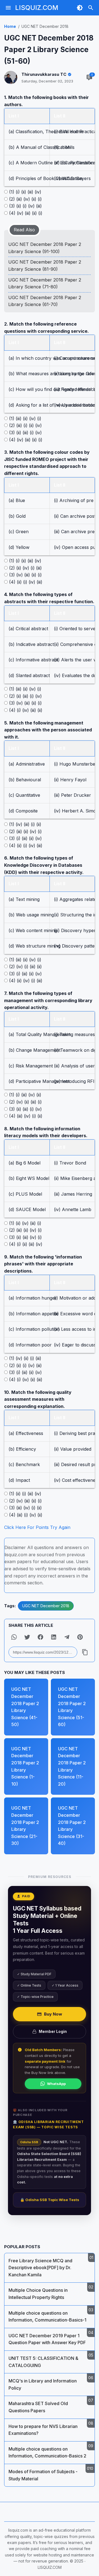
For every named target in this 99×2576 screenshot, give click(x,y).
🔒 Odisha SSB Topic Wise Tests (50, 2200)
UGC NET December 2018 (46, 1606)
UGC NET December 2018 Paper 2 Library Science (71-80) (45, 283)
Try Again (60, 1527)
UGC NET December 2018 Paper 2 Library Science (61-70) (45, 301)
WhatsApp (56, 2084)
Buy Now (53, 2014)
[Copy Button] (85, 1652)
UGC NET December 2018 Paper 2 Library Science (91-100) (45, 248)
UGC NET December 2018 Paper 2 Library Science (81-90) (45, 265)
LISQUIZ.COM (37, 8)
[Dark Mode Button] (80, 8)
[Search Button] (91, 8)
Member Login (53, 2031)
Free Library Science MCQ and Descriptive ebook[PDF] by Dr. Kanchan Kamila (40, 2268)
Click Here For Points (26, 1527)
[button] (14, 1637)
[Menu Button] (8, 8)
